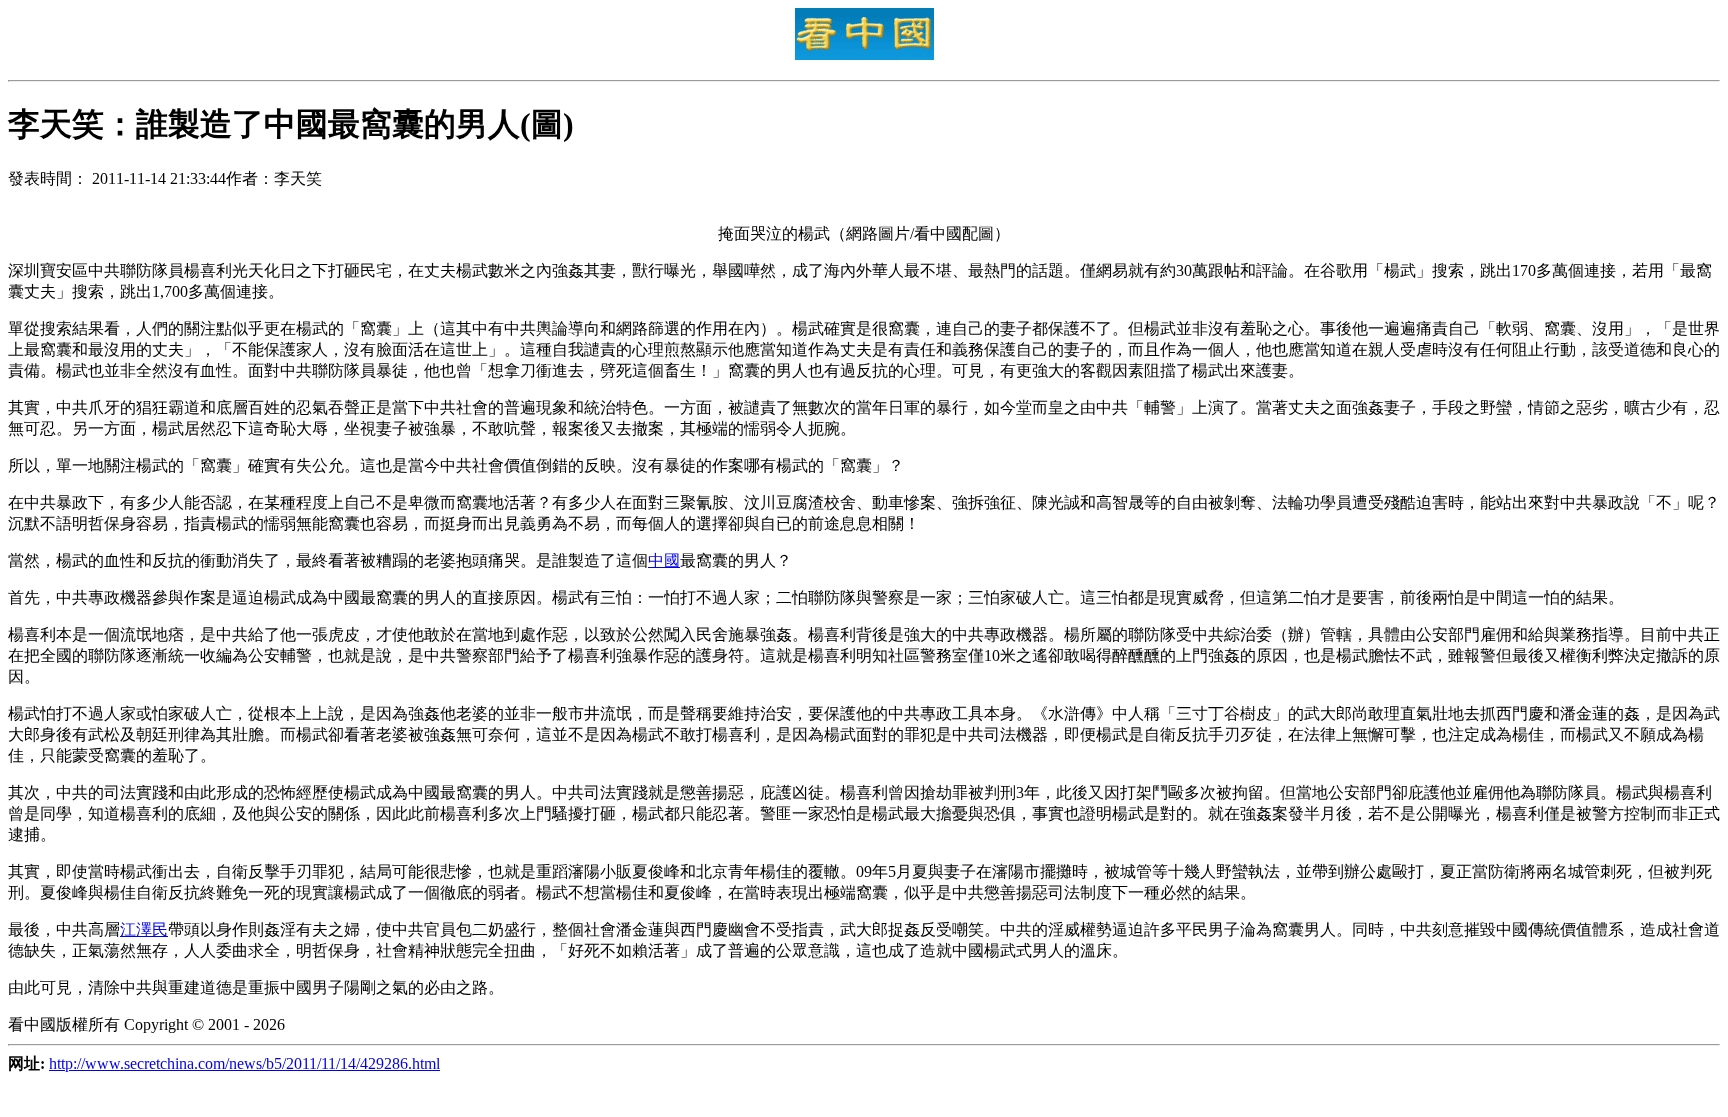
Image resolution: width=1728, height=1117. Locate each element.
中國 (664, 560)
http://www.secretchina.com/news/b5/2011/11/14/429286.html (244, 1063)
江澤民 (144, 929)
